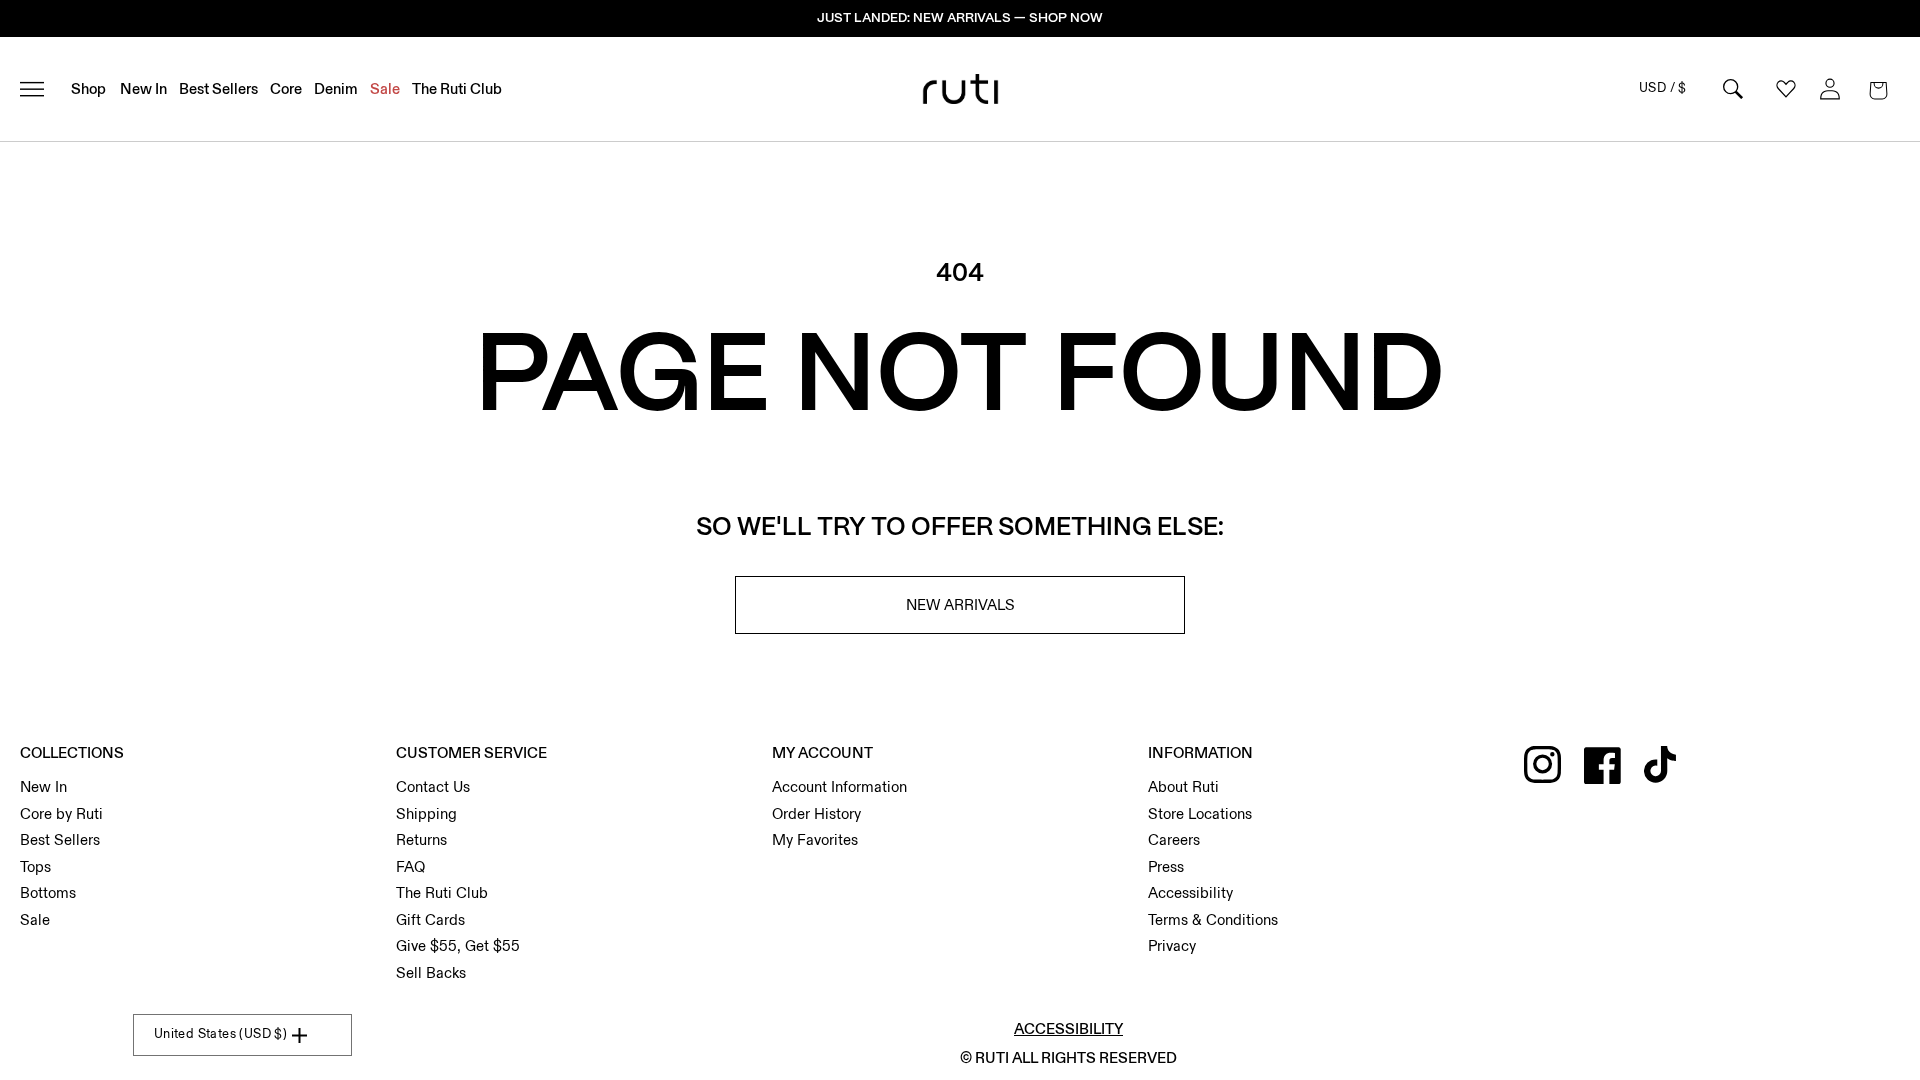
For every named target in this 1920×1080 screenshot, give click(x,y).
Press (1166, 867)
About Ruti (1183, 787)
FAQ (410, 867)
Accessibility (1190, 893)
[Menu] (40, 89)
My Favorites (815, 840)
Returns (421, 840)
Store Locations (1200, 814)
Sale (35, 920)
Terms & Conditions (1213, 920)
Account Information (839, 787)
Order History (816, 814)
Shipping (426, 814)
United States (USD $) (220, 1034)
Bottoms (48, 893)
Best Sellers (60, 840)
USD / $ (1663, 88)
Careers (1174, 840)
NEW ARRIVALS (960, 605)
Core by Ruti (61, 814)
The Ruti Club (442, 893)
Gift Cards (430, 920)
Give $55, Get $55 (458, 946)
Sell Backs (431, 973)
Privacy (1172, 946)
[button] (1878, 89)
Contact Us (433, 787)
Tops (35, 867)
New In (43, 787)
